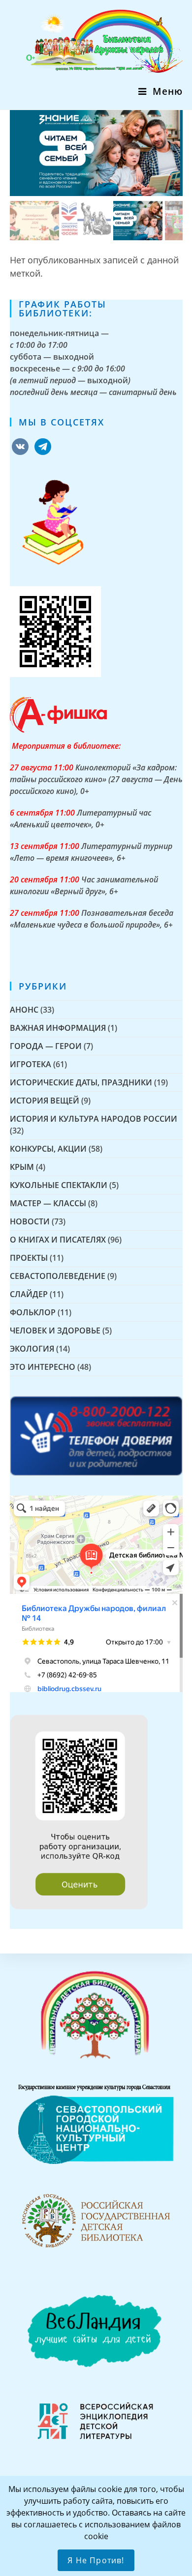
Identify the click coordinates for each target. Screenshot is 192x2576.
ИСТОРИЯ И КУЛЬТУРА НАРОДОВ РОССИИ (94, 1119)
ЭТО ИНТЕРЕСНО (43, 1367)
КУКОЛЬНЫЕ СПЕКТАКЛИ (59, 1185)
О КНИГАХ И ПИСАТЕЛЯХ (58, 1240)
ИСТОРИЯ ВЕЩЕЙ (45, 1101)
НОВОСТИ (30, 1221)
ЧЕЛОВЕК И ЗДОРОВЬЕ (55, 1330)
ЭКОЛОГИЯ (32, 1349)
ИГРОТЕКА (31, 1064)
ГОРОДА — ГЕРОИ (46, 1046)
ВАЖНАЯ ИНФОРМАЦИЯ (58, 1028)
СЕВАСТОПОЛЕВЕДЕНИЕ (58, 1276)
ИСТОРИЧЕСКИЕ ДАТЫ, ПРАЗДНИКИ (81, 1082)
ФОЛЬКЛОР (33, 1312)
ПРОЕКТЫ (29, 1258)
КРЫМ (22, 1167)
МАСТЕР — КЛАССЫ (48, 1203)
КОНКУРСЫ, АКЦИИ (48, 1149)
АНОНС (24, 1010)
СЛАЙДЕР (29, 1294)
